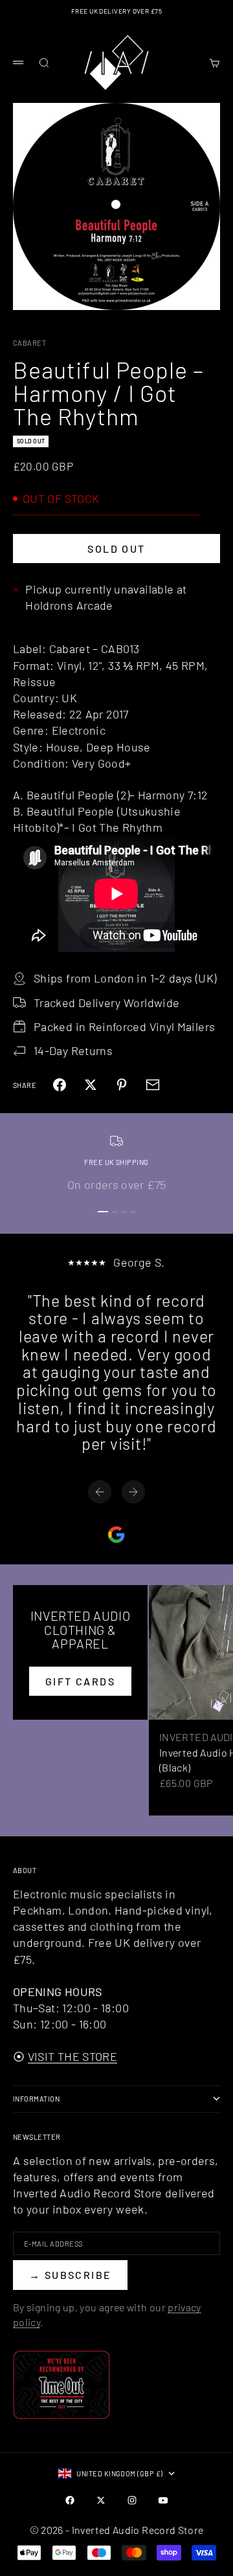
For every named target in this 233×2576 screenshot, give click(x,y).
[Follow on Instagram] (132, 2500)
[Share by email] (153, 1085)
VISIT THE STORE (72, 2056)
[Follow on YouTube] (163, 2500)
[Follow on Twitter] (101, 2500)
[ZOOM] (215, 292)
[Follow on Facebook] (70, 2500)
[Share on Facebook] (60, 1085)
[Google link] (116, 1535)
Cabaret (29, 343)
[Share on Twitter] (91, 1085)
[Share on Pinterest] (122, 1085)
